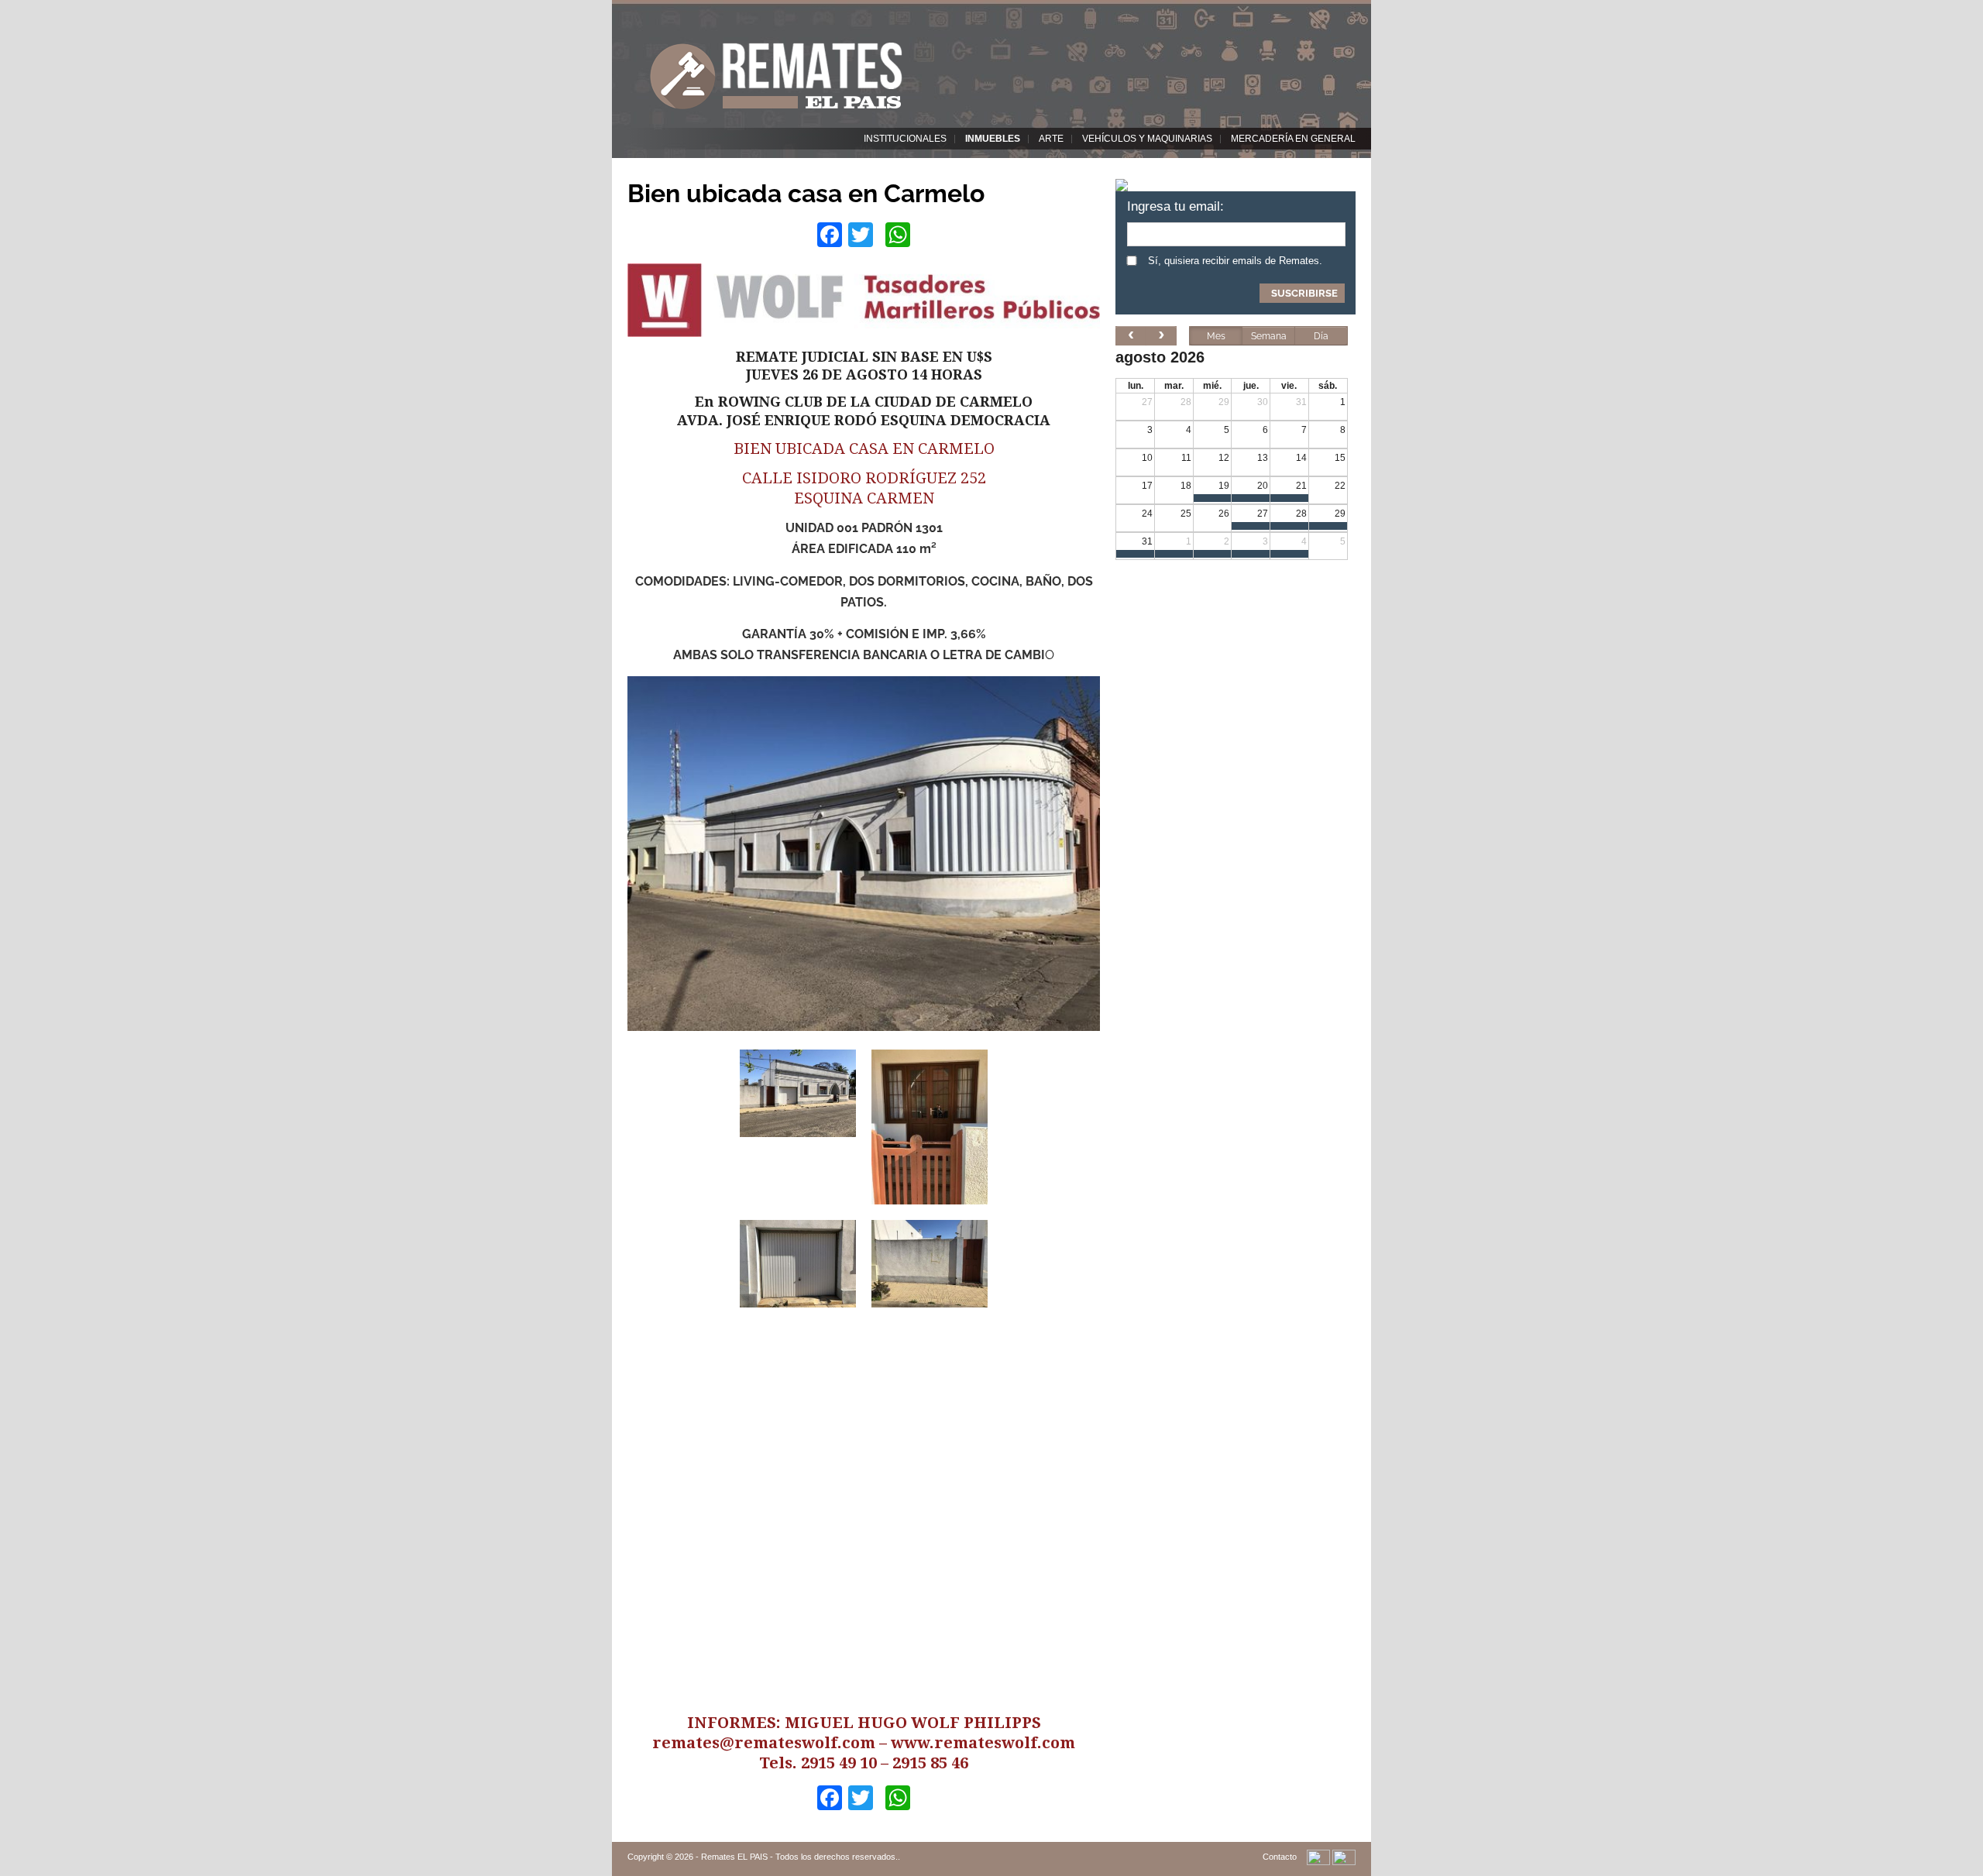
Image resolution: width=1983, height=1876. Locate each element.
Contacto (1280, 1857)
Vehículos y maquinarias (1147, 139)
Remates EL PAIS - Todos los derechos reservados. (799, 1857)
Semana (1269, 336)
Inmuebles (993, 139)
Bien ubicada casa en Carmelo (806, 193)
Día (1321, 336)
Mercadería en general (1293, 139)
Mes (1216, 336)
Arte (1051, 139)
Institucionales (905, 139)
